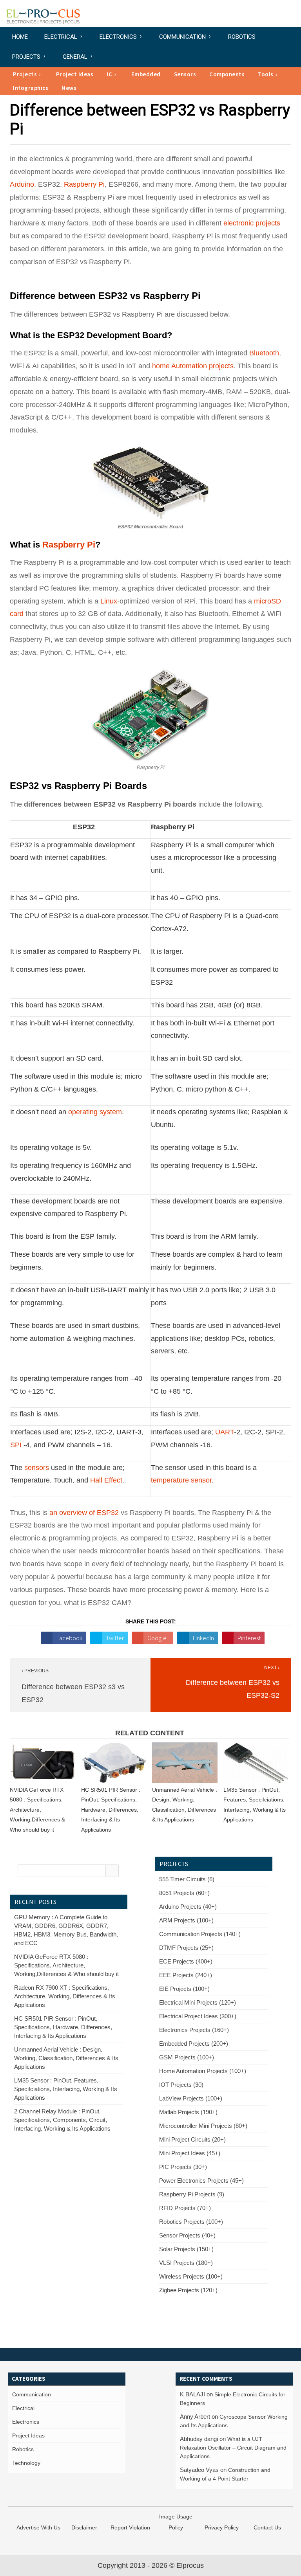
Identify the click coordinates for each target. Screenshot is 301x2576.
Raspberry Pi (84, 184)
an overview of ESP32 (84, 1513)
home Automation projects (193, 366)
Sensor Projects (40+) (187, 2235)
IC (109, 74)
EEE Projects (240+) (186, 1975)
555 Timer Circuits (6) (187, 1879)
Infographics (31, 88)
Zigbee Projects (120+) (188, 2290)
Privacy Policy (222, 2527)
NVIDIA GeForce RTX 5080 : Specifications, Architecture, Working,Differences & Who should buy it (37, 1810)
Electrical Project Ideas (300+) (198, 2016)
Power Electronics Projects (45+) (201, 2181)
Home (20, 37)
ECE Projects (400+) (186, 1961)
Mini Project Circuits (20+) (192, 2139)
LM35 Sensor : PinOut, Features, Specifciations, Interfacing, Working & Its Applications (66, 2089)
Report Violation (130, 2527)
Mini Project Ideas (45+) (190, 2153)
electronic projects (252, 223)
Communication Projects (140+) (200, 1934)
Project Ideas (75, 74)
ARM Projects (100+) (186, 1920)
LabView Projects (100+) (191, 2098)
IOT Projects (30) (181, 2085)
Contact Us (267, 2527)
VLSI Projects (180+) (186, 2263)
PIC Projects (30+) (183, 2167)
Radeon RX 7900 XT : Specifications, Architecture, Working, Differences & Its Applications (65, 1996)
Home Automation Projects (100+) (203, 2071)
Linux (109, 601)
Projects (26, 57)
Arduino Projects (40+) (188, 1907)
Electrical (61, 37)
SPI (16, 1445)
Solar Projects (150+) (186, 2249)
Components (227, 74)
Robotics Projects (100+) (191, 2222)
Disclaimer (84, 2527)
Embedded (146, 74)
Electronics (118, 37)
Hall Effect (106, 1480)
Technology (26, 2463)
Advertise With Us (38, 2527)
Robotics (242, 37)
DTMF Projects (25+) (186, 1948)
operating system (95, 1112)
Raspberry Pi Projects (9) (192, 2194)
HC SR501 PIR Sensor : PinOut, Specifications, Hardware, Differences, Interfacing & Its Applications (111, 1810)
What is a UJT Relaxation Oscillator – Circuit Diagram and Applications (233, 2448)
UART (225, 1432)
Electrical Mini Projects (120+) (198, 2002)
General (75, 57)
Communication (182, 37)
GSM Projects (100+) (187, 2057)
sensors (37, 1468)
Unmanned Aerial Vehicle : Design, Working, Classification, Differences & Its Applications (66, 2058)
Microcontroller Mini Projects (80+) (203, 2126)
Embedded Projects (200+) (194, 2044)
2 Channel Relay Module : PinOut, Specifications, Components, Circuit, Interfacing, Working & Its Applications (62, 2120)
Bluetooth (264, 353)
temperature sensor (181, 1480)
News (69, 88)
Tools (266, 74)
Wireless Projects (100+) (191, 2276)
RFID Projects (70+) (185, 2208)
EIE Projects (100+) (184, 1989)
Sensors (185, 74)
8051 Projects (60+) (184, 1893)
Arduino (22, 184)
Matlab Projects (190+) (188, 2112)
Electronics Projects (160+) (194, 2030)
